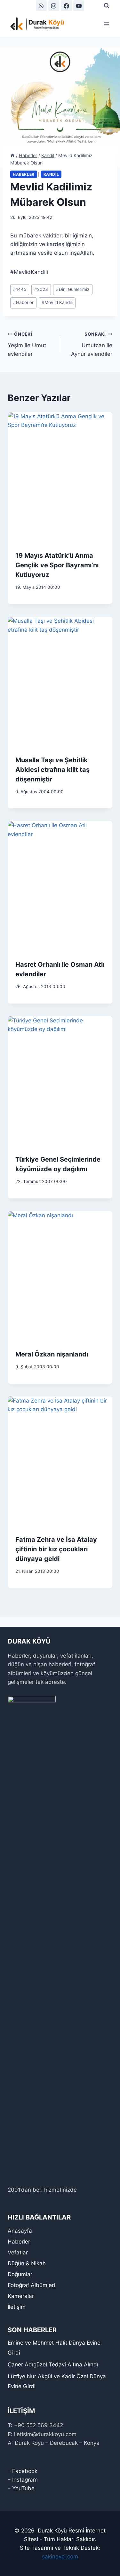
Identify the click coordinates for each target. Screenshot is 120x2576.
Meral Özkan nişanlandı (52, 1354)
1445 (20, 289)
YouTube (23, 2488)
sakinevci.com (60, 2556)
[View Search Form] (107, 6)
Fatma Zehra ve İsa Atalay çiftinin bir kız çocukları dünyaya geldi (56, 1549)
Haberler (24, 174)
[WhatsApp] (41, 6)
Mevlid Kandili (57, 302)
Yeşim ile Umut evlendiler (27, 344)
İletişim (17, 2307)
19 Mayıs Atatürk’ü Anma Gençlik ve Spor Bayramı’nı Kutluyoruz (57, 565)
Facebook (25, 2471)
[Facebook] (66, 6)
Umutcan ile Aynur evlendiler (92, 344)
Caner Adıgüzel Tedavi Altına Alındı (53, 2364)
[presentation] (60, 478)
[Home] (12, 155)
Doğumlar (20, 2274)
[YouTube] (79, 6)
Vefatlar (18, 2252)
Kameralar (21, 2296)
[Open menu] (106, 24)
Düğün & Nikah (27, 2263)
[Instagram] (54, 6)
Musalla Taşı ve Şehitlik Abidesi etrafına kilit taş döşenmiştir (52, 770)
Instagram (25, 2480)
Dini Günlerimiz (73, 289)
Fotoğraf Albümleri (31, 2285)
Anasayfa (20, 2231)
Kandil (51, 174)
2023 (41, 289)
